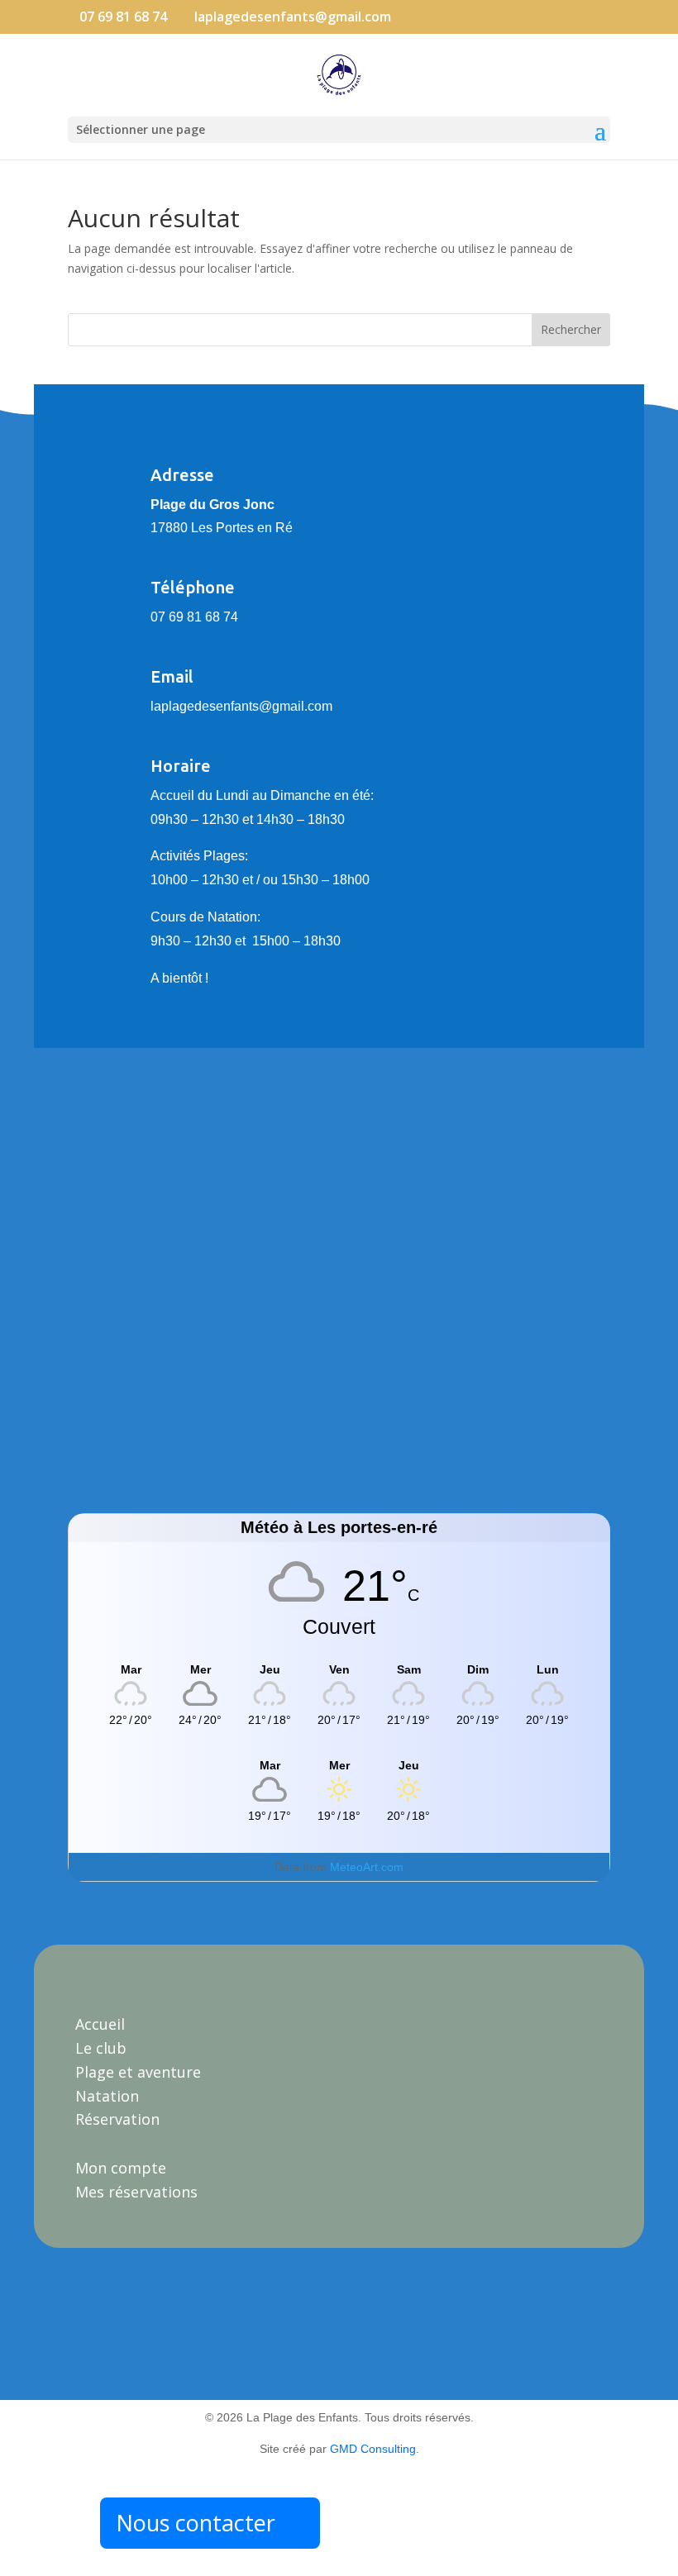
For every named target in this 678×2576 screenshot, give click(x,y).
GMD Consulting (373, 2449)
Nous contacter (196, 2523)
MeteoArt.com (367, 1867)
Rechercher (571, 329)
